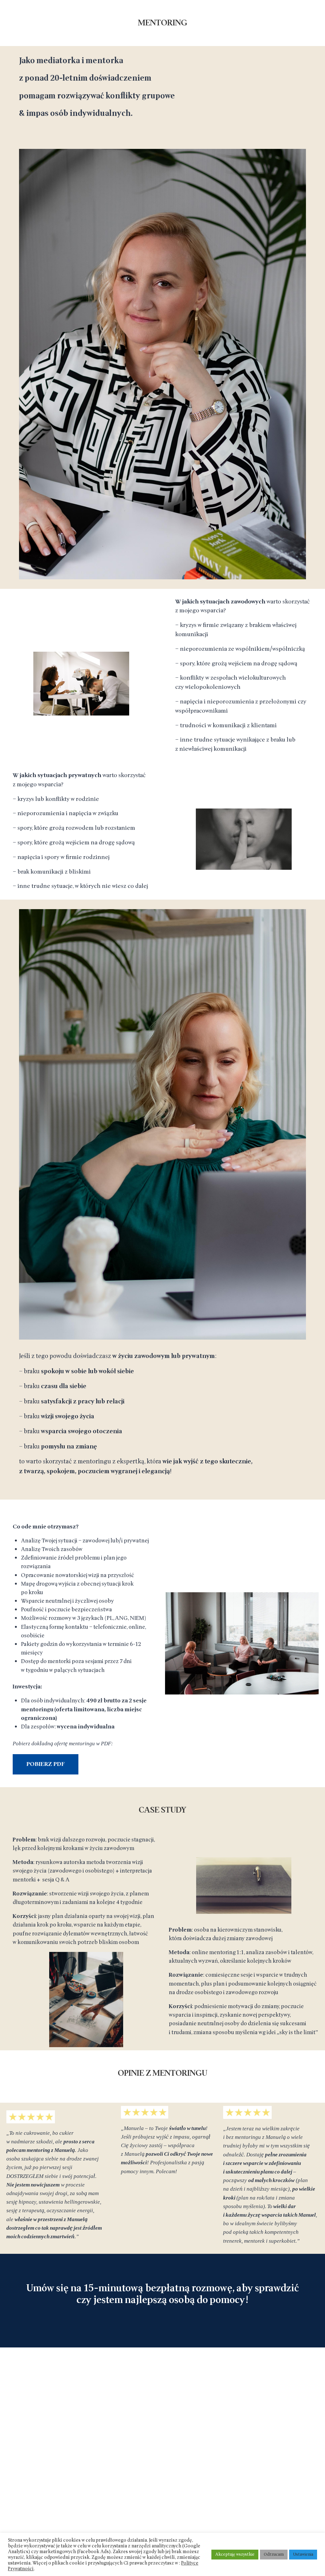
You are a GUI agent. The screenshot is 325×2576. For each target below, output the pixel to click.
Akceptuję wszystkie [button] (235, 2554)
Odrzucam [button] (274, 2554)
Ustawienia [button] (303, 2554)
